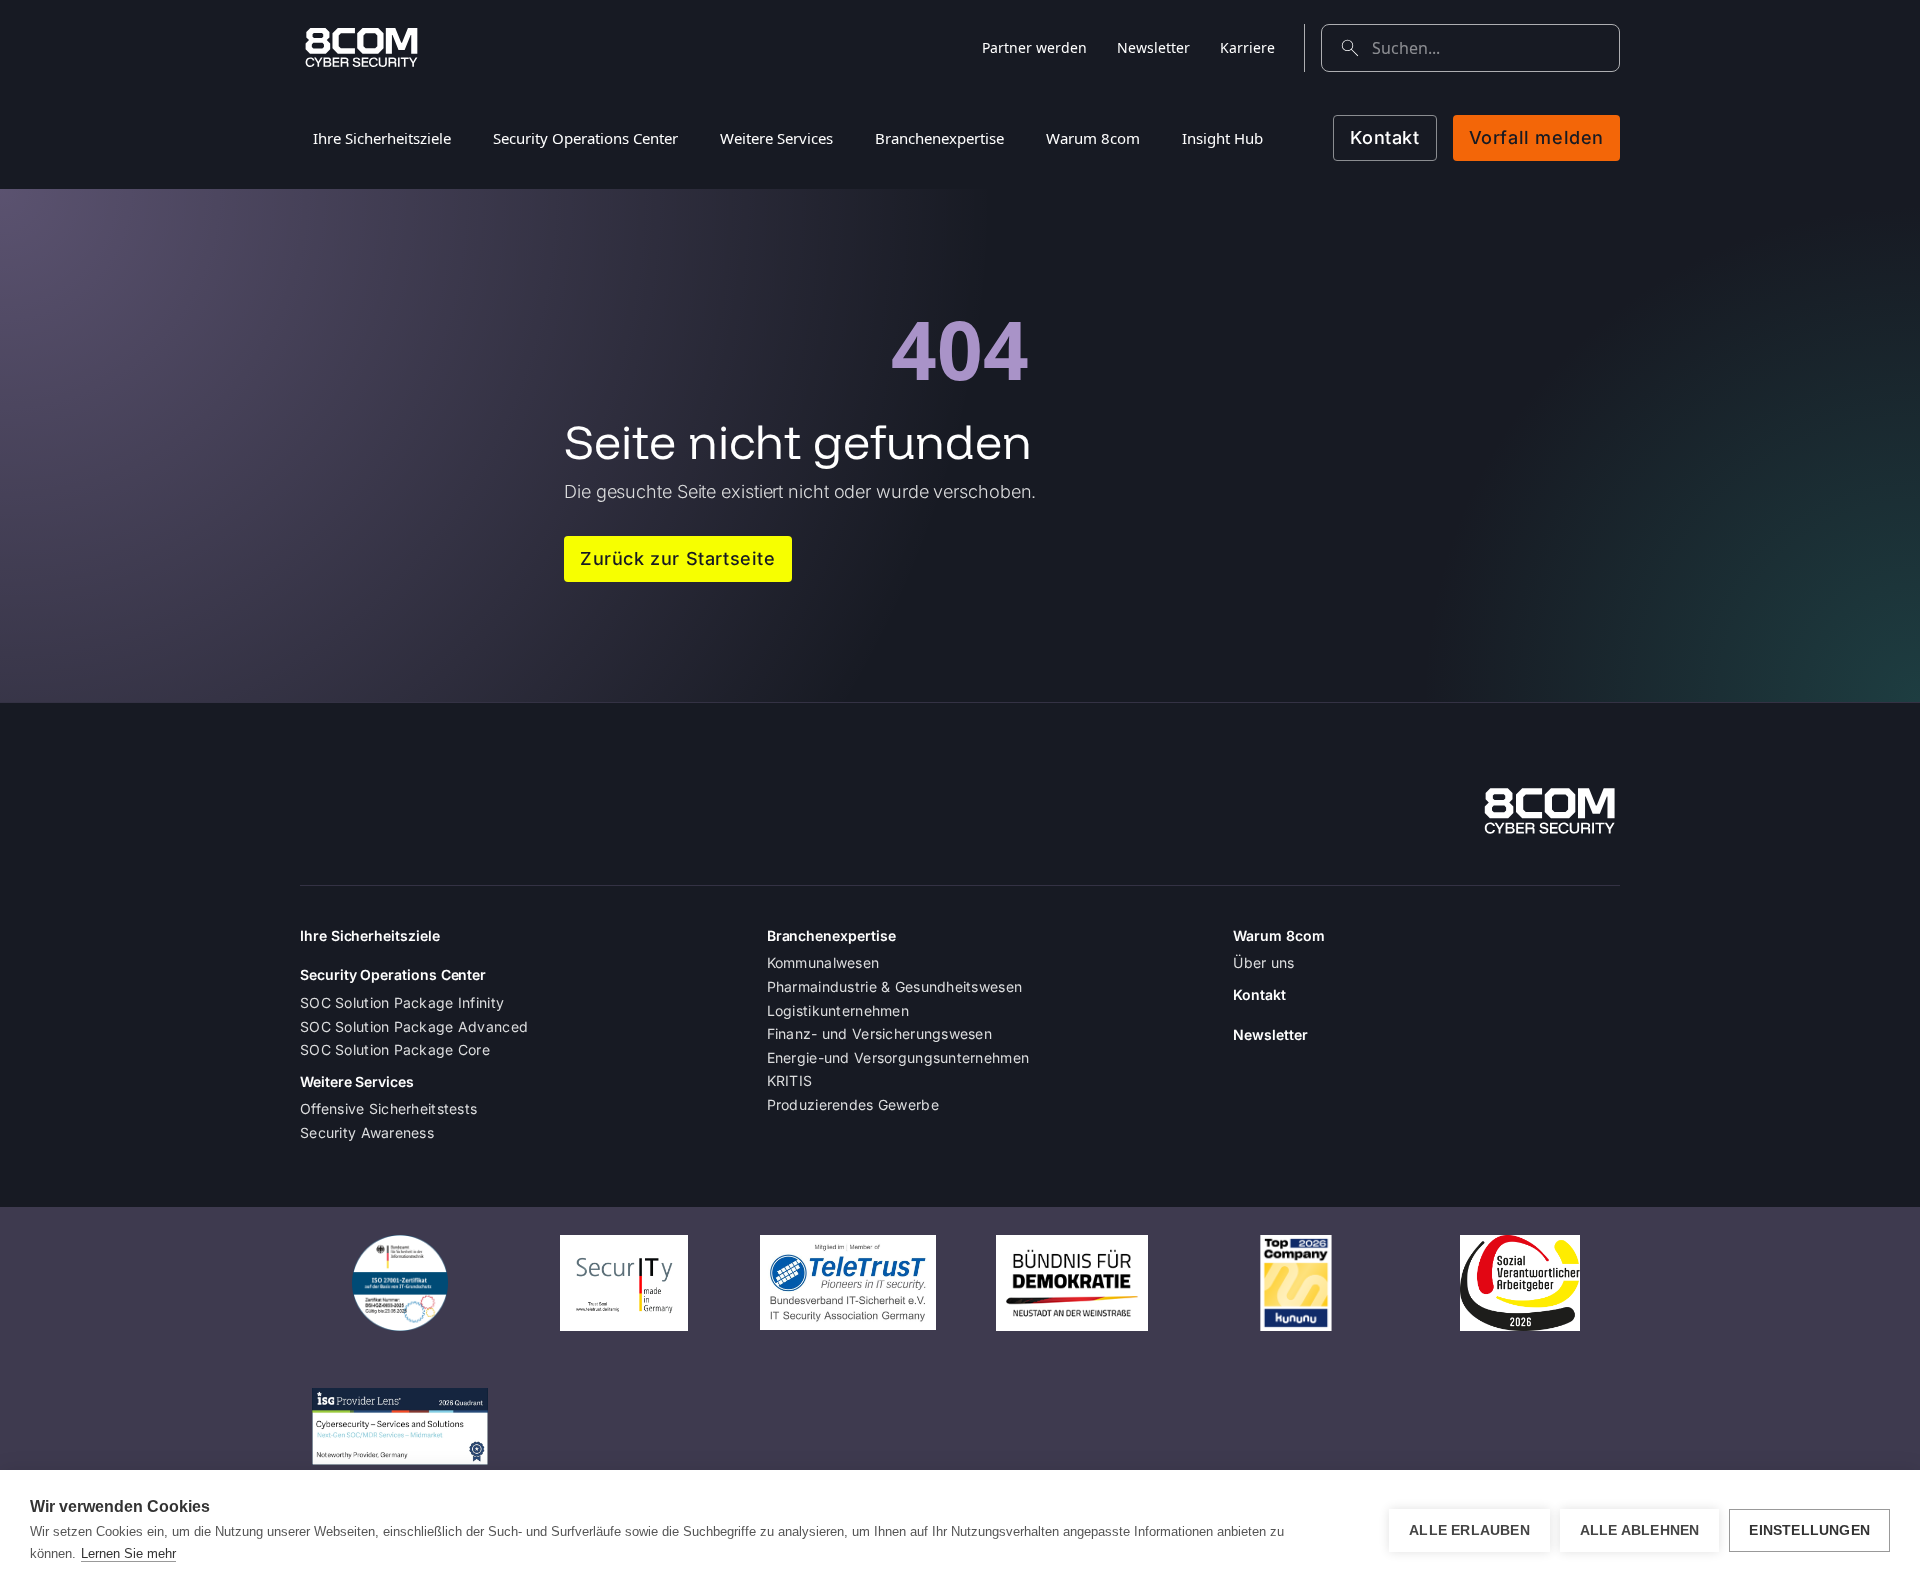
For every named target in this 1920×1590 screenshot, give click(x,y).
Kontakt (1384, 137)
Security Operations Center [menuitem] (585, 138)
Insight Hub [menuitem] (1222, 138)
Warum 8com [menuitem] (1093, 138)
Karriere (1247, 47)
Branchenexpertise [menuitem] (939, 138)
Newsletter (1153, 47)
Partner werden (1034, 47)
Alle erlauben (1469, 1530)
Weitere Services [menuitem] (776, 138)
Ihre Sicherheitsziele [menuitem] (382, 138)
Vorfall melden (1536, 137)
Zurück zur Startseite (678, 558)
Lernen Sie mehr (128, 1553)
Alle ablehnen (1640, 1530)
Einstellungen (1809, 1530)
